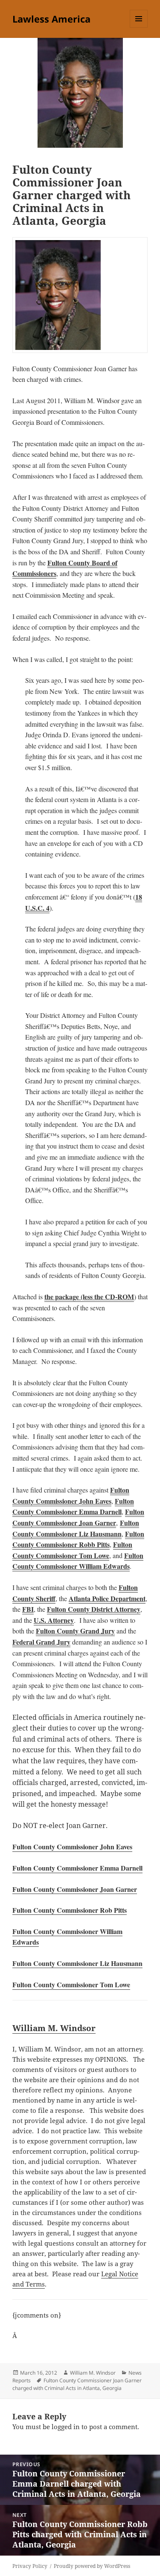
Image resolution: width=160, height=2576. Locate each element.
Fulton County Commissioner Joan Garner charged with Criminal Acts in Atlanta (77, 2384)
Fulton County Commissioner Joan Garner (78, 1517)
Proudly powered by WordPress (92, 2566)
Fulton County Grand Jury (75, 1631)
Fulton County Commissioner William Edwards (78, 1561)
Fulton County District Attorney (94, 1609)
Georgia (112, 2388)
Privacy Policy (30, 2566)
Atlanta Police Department (107, 1598)
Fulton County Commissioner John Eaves (71, 1495)
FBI (28, 1609)
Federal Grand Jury (41, 1642)
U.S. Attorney (54, 1620)
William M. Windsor (54, 2028)
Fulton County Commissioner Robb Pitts (78, 1539)
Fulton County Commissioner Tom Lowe (72, 1550)
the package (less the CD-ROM (89, 1297)
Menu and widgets (139, 27)
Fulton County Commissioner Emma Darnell (73, 1506)
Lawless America (51, 19)
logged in (66, 2427)
